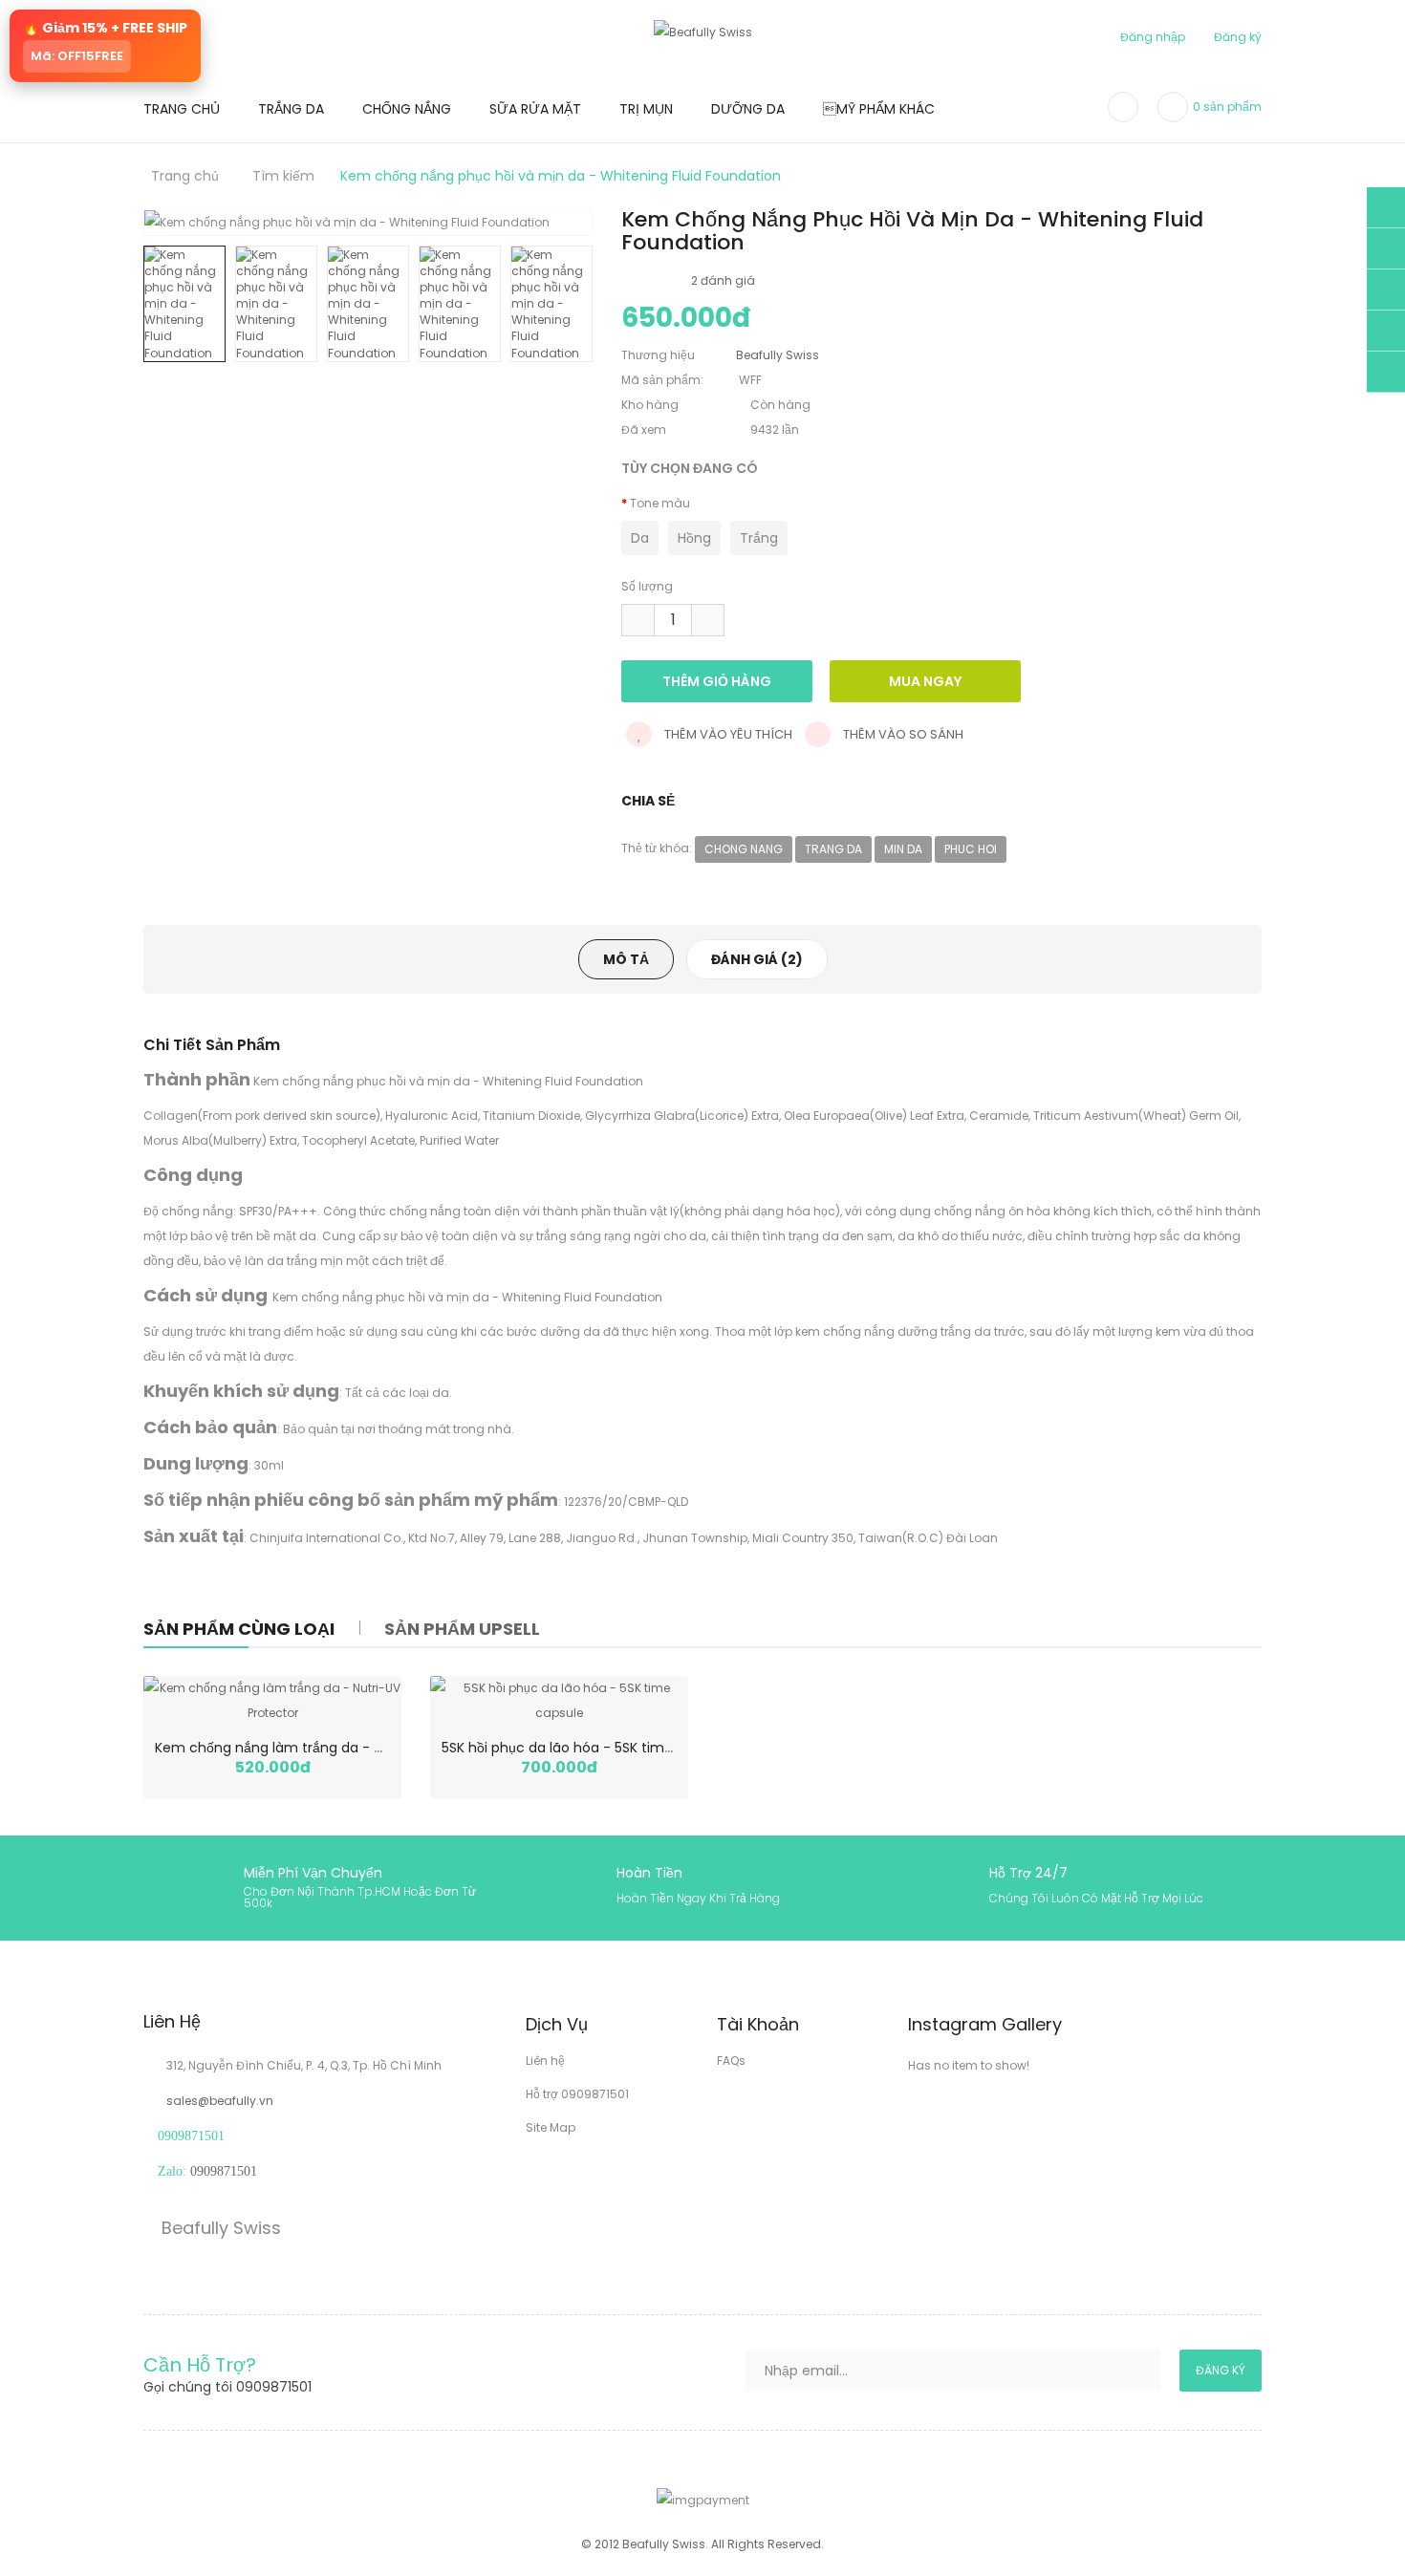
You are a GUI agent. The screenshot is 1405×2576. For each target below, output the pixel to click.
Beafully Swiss (219, 2228)
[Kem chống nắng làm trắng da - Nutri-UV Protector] (272, 1701)
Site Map (551, 2127)
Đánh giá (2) (757, 959)
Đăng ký (1238, 37)
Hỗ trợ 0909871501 (577, 2094)
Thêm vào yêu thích (727, 734)
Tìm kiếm (283, 176)
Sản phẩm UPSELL (462, 1629)
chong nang (744, 849)
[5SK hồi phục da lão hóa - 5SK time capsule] (559, 1701)
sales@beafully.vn (220, 2101)
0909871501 (224, 2171)
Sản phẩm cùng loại (239, 1629)
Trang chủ (185, 176)
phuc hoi (971, 849)
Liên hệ (545, 2061)
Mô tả (626, 959)
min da (903, 849)
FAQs (731, 2061)
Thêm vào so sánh (902, 734)
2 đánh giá (723, 280)
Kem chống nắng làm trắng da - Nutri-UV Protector (325, 1748)
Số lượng (647, 586)
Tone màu (660, 503)
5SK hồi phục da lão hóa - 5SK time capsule (585, 1748)
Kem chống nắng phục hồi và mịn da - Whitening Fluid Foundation (561, 176)
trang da (833, 849)
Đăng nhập (1153, 37)
